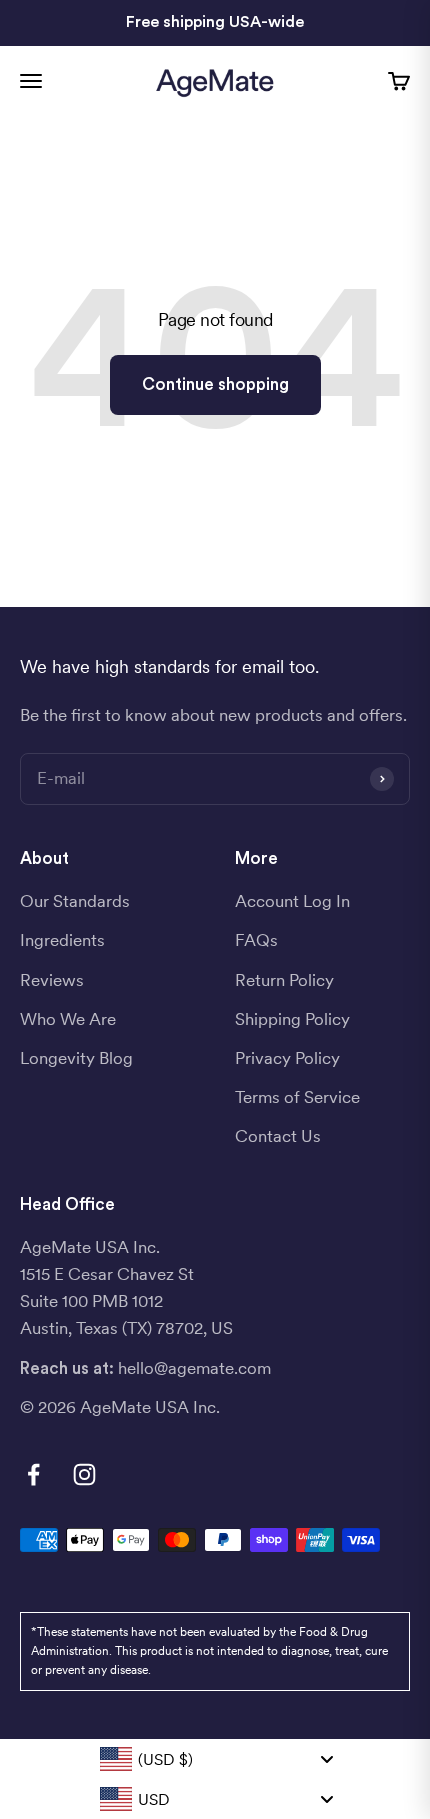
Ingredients (62, 940)
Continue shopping (215, 384)
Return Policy (284, 980)
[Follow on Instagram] (84, 1474)
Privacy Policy (287, 1058)
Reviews (52, 980)
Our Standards (75, 901)
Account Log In (292, 901)
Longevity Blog (76, 1058)
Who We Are (68, 1019)
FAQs (256, 940)
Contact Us (278, 1136)
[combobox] (215, 1759)
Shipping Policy (292, 1019)
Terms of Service (297, 1097)
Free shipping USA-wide (215, 22)
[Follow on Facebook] (33, 1474)
